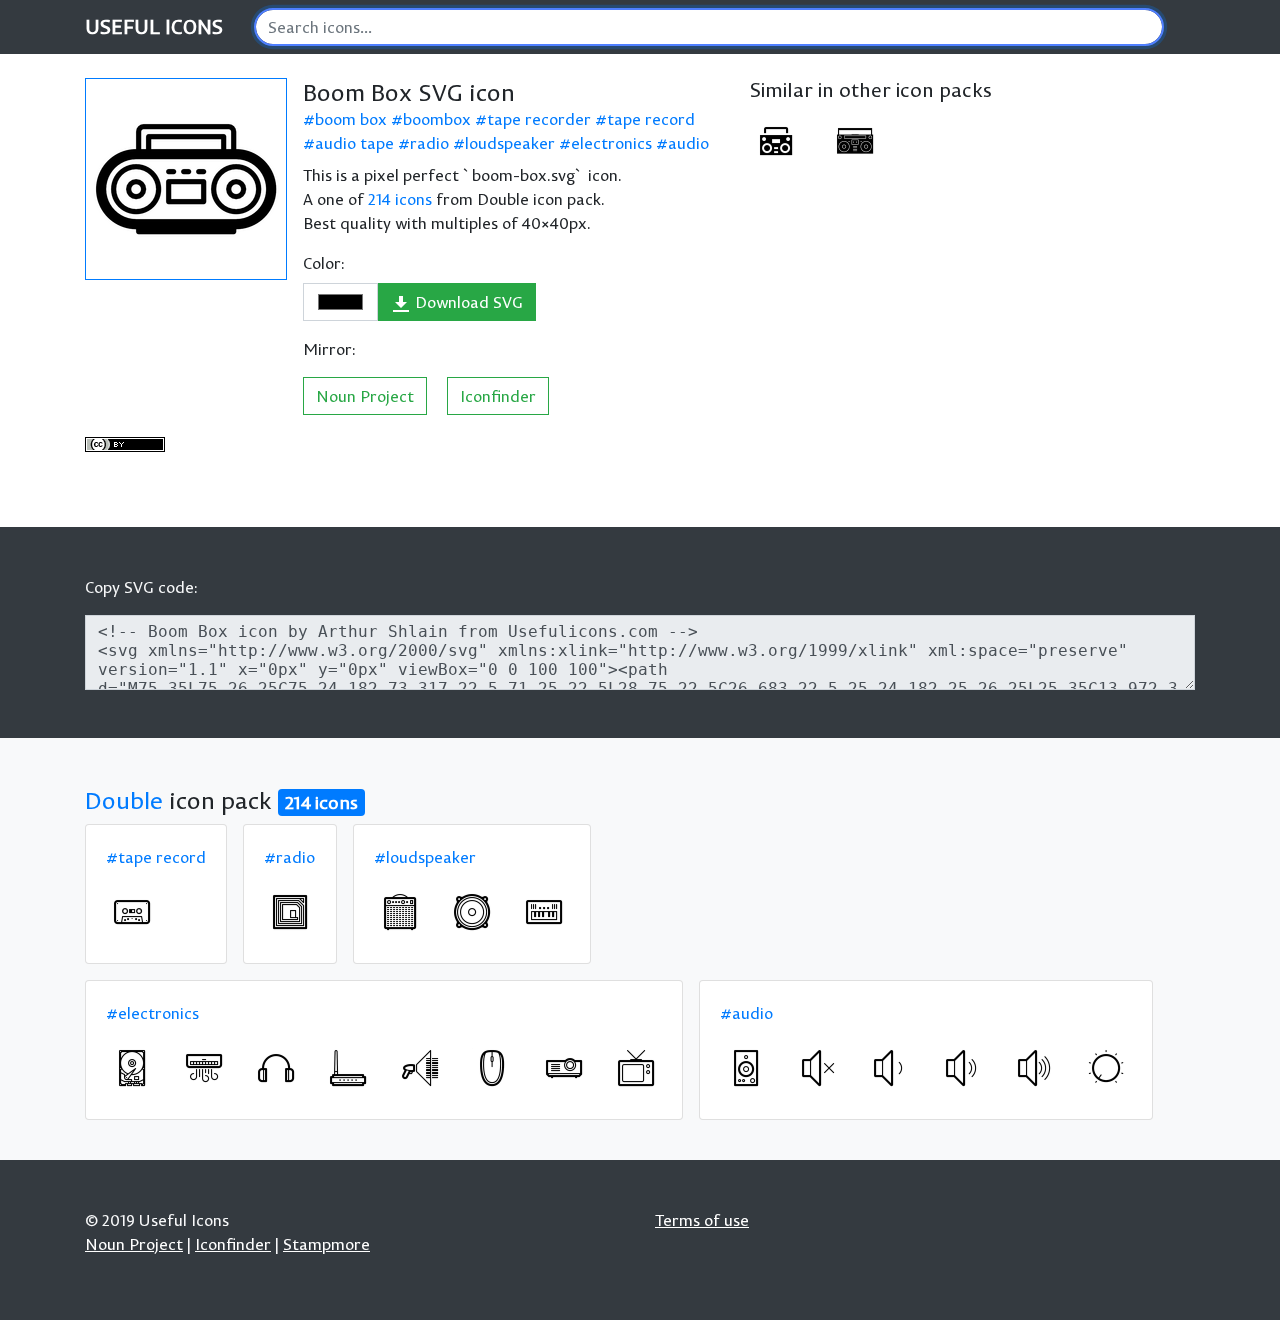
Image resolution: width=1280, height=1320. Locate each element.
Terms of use (702, 1220)
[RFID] (290, 912)
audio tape (354, 143)
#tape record (156, 857)
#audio (746, 1013)
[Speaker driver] (472, 912)
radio (429, 143)
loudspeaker (510, 143)
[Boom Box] (776, 141)
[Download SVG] (186, 179)
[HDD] (132, 1068)
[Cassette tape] (132, 912)
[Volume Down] (890, 1068)
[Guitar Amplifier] (400, 912)
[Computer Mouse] (492, 1068)
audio (688, 143)
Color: (324, 263)
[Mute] (818, 1068)
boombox (437, 119)
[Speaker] (746, 1068)
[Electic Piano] (544, 912)
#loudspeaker (425, 857)
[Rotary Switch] (1106, 1068)
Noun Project (365, 396)
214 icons (400, 199)
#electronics (152, 1013)
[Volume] (962, 1068)
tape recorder (539, 119)
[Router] (348, 1068)
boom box (351, 119)
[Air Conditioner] (204, 1068)
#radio (289, 857)
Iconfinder (498, 396)
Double (124, 800)
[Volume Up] (1034, 1068)
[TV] (636, 1068)
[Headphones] (276, 1068)
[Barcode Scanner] (420, 1068)
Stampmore (326, 1244)
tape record (651, 119)
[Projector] (564, 1068)
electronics (611, 143)
